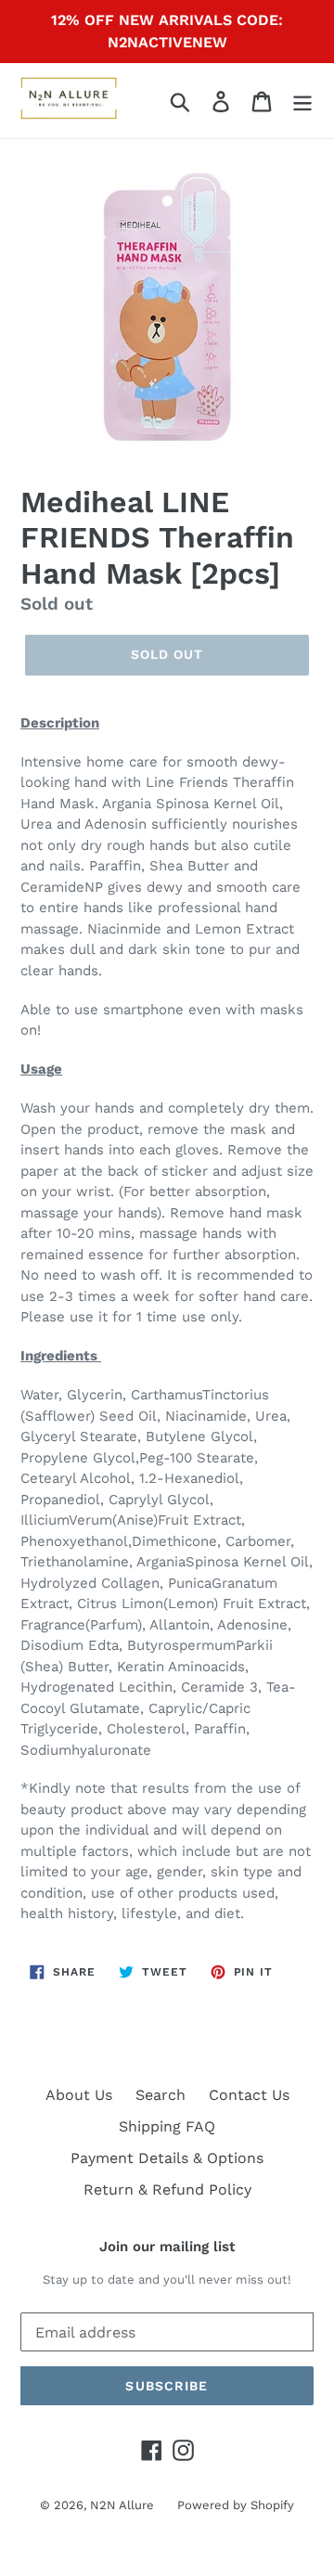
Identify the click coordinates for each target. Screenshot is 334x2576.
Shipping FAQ (167, 2126)
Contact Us (249, 2095)
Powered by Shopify (236, 2505)
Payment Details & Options (167, 2158)
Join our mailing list (167, 2247)
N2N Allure (122, 2505)
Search (161, 2095)
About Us (79, 2095)
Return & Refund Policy (167, 2190)
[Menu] (302, 101)
